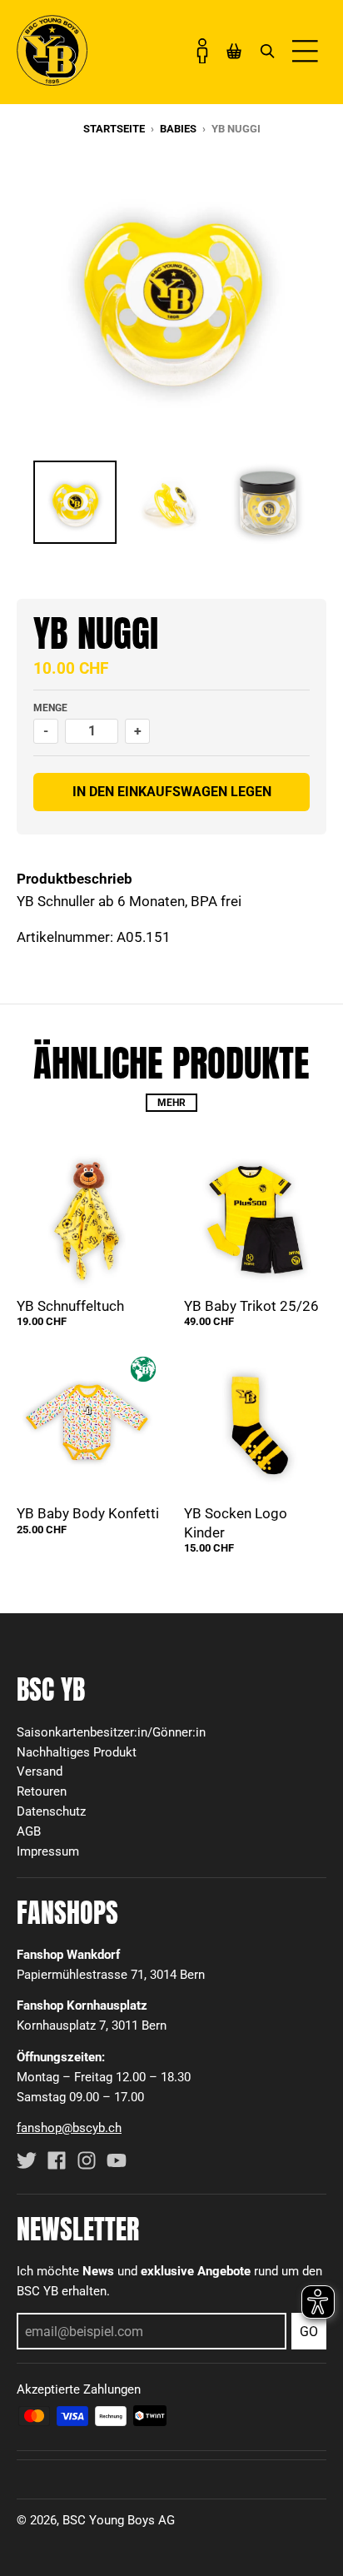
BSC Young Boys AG (119, 2520)
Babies (178, 129)
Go (309, 2332)
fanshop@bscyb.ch (69, 2128)
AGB (29, 1831)
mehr (171, 1103)
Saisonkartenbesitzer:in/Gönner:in (111, 1732)
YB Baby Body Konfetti (88, 1513)
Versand (40, 1771)
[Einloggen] (202, 51)
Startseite (114, 129)
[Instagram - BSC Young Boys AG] (87, 2160)
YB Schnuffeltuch (70, 1306)
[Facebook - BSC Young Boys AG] (57, 2160)
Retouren (42, 1791)
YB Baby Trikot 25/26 (251, 1306)
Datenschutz (51, 1811)
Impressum (48, 1851)
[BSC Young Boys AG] (52, 81)
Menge (50, 708)
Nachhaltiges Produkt (77, 1752)
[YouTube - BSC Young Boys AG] (117, 2160)
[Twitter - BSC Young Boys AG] (27, 2160)
